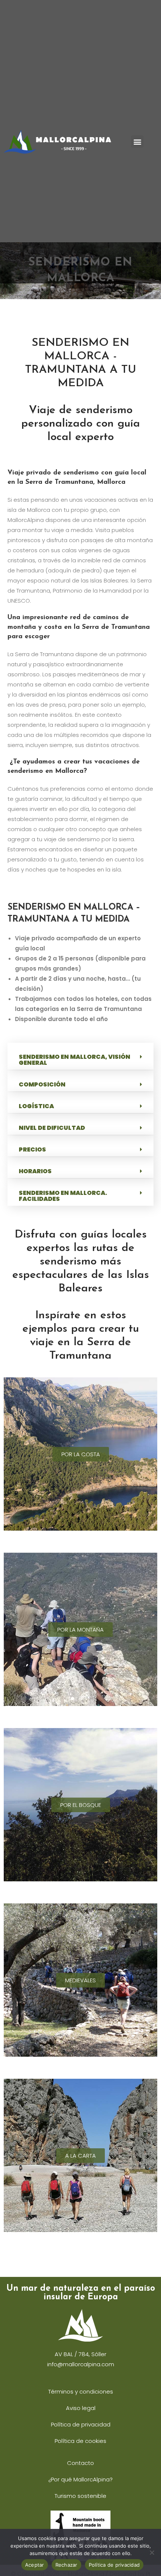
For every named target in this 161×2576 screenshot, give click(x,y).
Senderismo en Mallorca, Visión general (75, 1060)
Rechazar (66, 2565)
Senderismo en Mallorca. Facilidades (63, 1196)
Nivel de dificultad (52, 1128)
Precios (32, 1149)
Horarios (35, 1171)
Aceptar (35, 2565)
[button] (137, 142)
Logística (36, 1106)
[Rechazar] (152, 2552)
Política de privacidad (114, 2565)
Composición (42, 1084)
